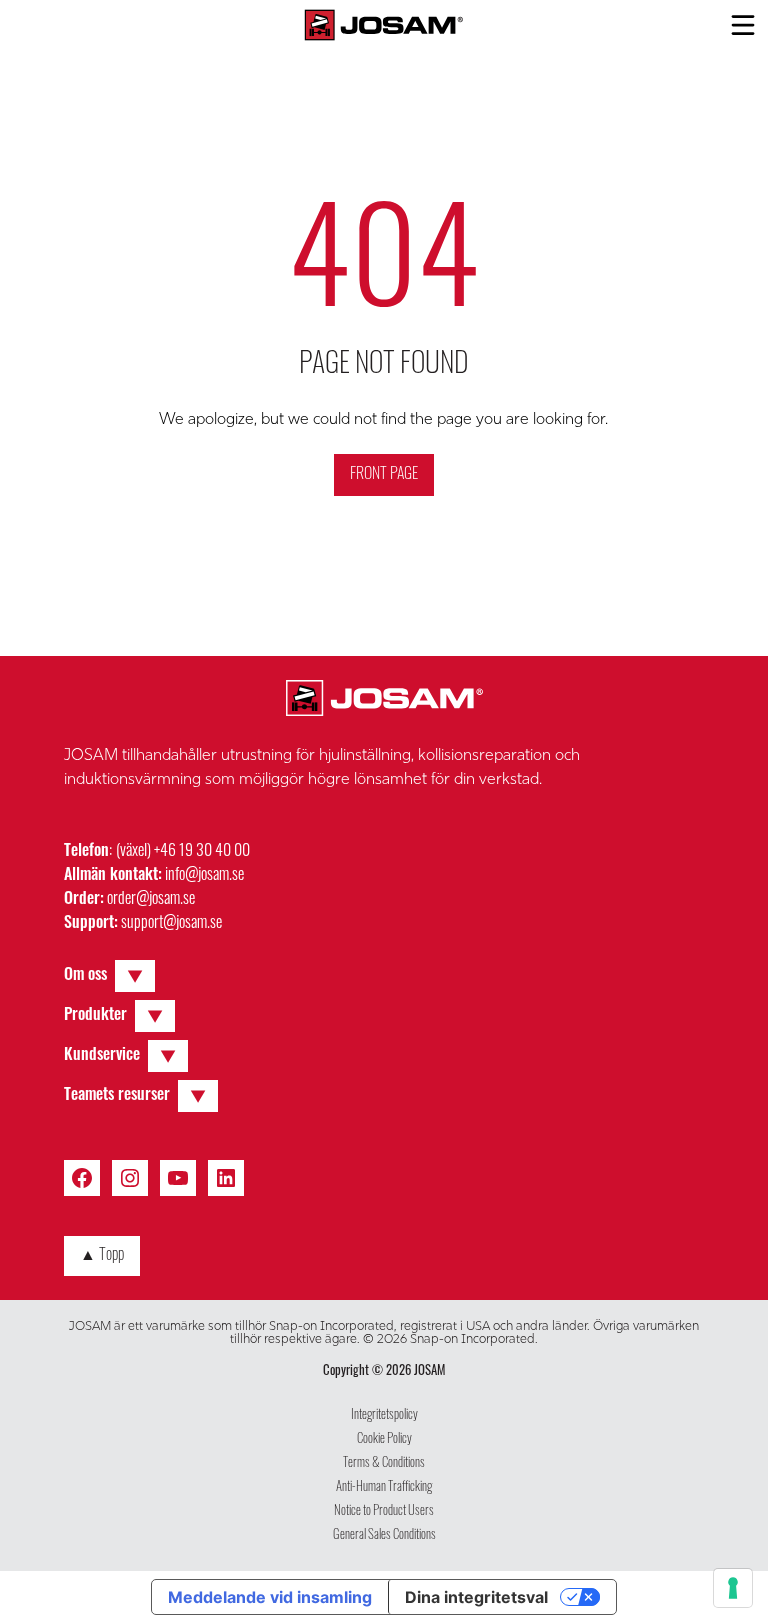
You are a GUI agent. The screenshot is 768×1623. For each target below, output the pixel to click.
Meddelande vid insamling (270, 1597)
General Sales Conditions (384, 1535)
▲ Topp (102, 1256)
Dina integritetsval (476, 1597)
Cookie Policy (384, 1439)
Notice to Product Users (384, 1511)
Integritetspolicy (384, 1415)
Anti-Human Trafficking (384, 1487)
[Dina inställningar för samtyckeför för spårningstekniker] (733, 1588)
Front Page (384, 475)
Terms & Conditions (384, 1463)
